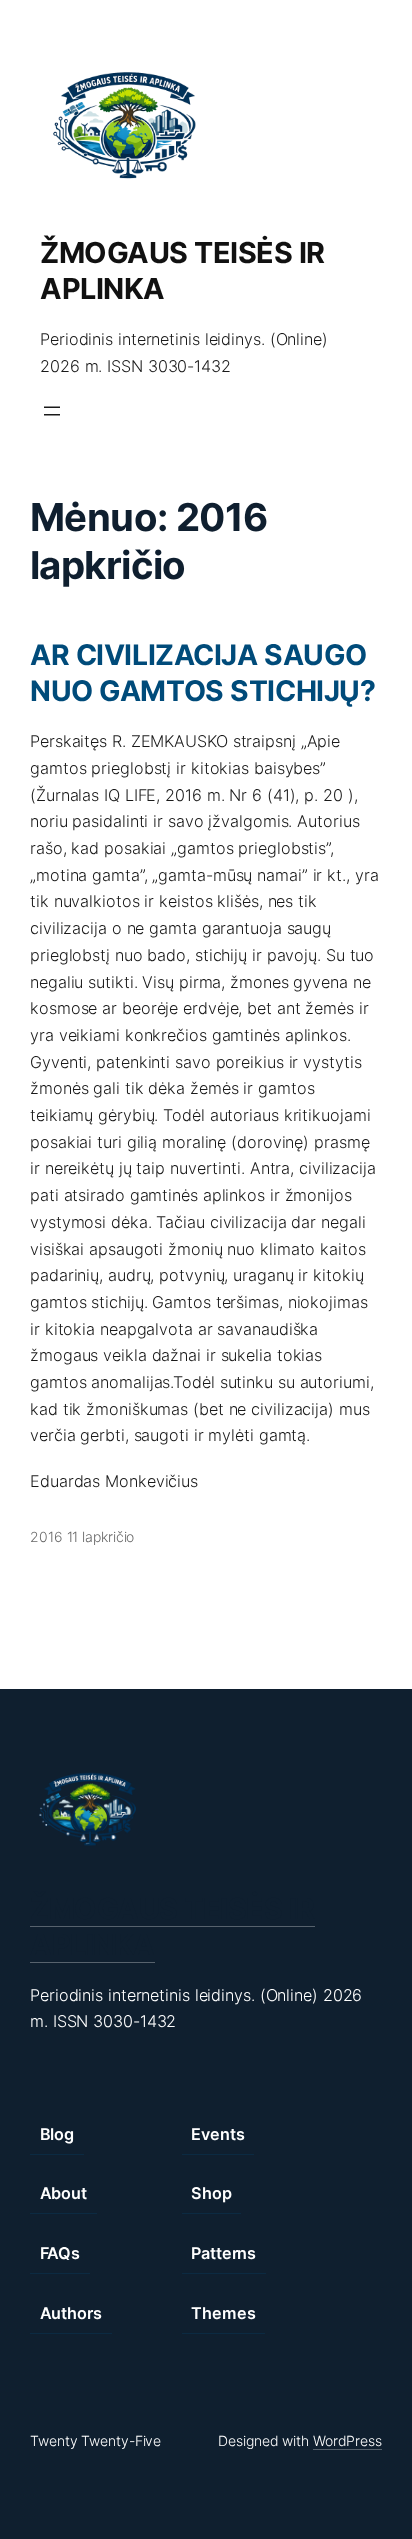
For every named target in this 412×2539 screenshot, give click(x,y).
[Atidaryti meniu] (52, 411)
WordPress (347, 2440)
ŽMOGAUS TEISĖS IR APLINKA (172, 1926)
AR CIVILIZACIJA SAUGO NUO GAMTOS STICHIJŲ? (203, 672)
